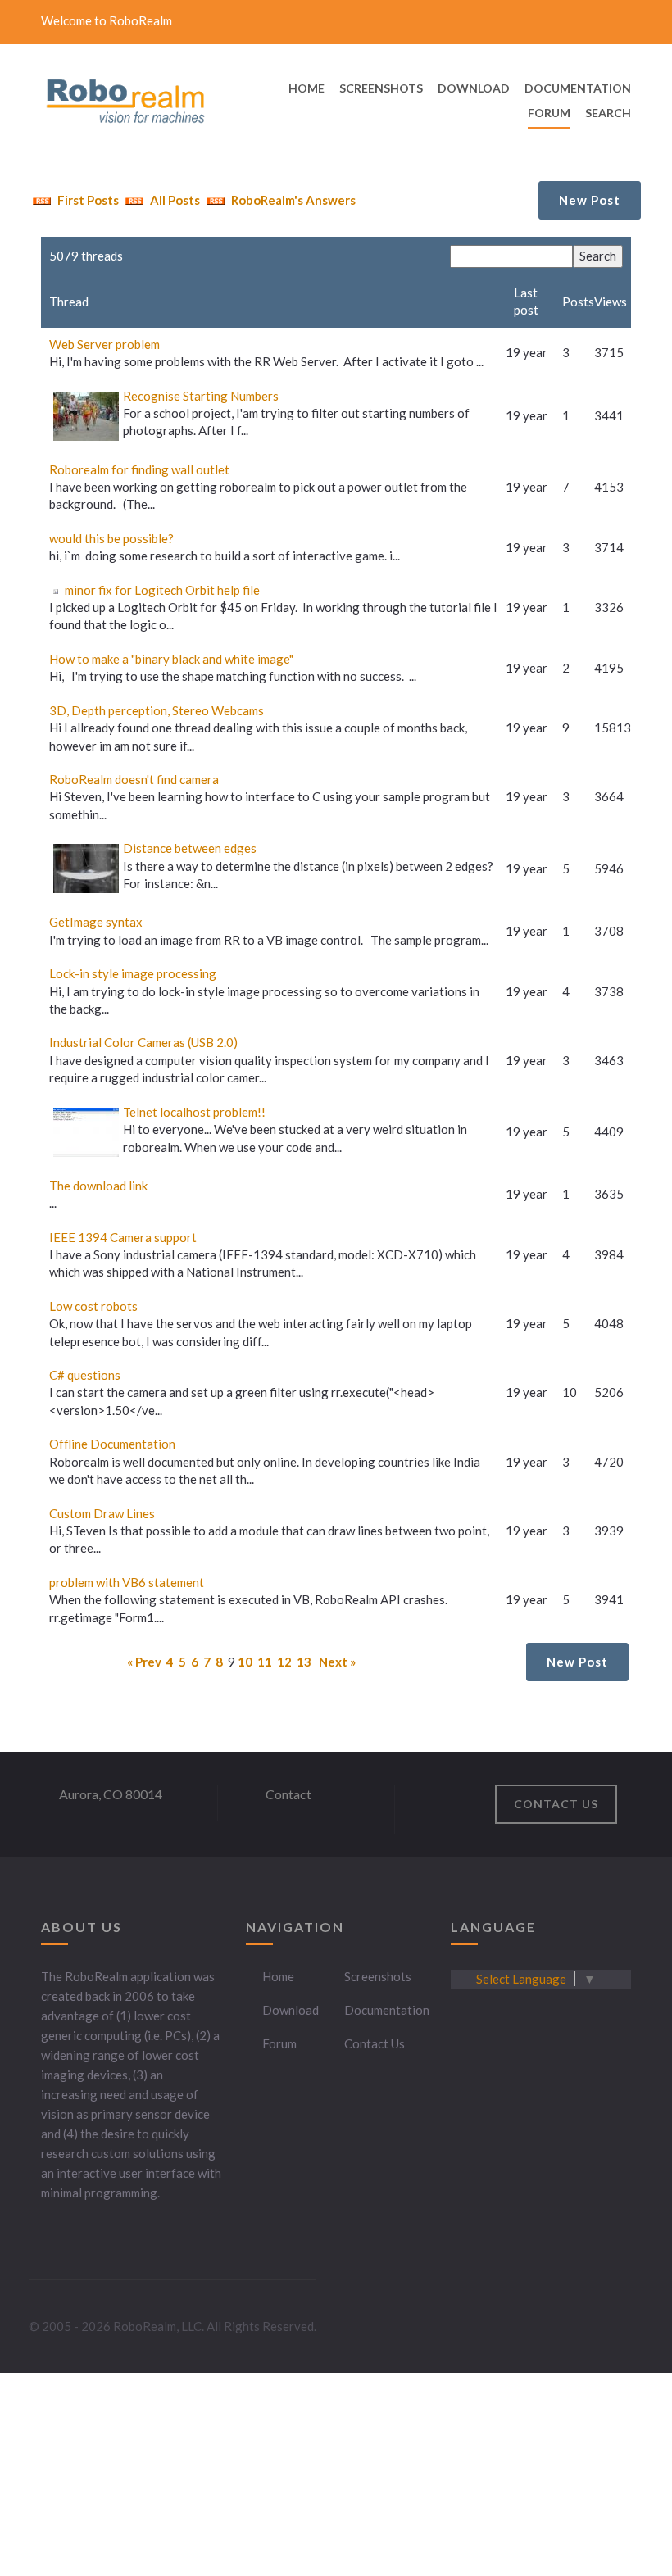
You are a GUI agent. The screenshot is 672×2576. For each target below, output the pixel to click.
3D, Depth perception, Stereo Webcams (157, 710)
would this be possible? (111, 538)
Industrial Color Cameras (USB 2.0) (143, 1042)
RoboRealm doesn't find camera (134, 779)
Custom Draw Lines (102, 1513)
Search (608, 113)
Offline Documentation (112, 1444)
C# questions (85, 1375)
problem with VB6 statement (127, 1582)
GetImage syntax (96, 922)
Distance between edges (190, 848)
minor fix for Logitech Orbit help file (162, 590)
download (474, 88)
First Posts (87, 200)
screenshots (381, 88)
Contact (288, 1794)
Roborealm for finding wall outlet (139, 469)
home (306, 88)
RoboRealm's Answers (292, 200)
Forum (549, 113)
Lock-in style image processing (133, 973)
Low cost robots (93, 1306)
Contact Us (375, 2043)
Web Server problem (104, 344)
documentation (578, 88)
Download (291, 2010)
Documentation (387, 2010)
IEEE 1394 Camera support (123, 1237)
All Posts (174, 200)
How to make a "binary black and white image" (171, 659)
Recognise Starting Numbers (201, 396)
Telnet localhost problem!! (194, 1112)
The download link (98, 1186)
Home (278, 1976)
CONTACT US (556, 1804)
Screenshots (378, 1976)
